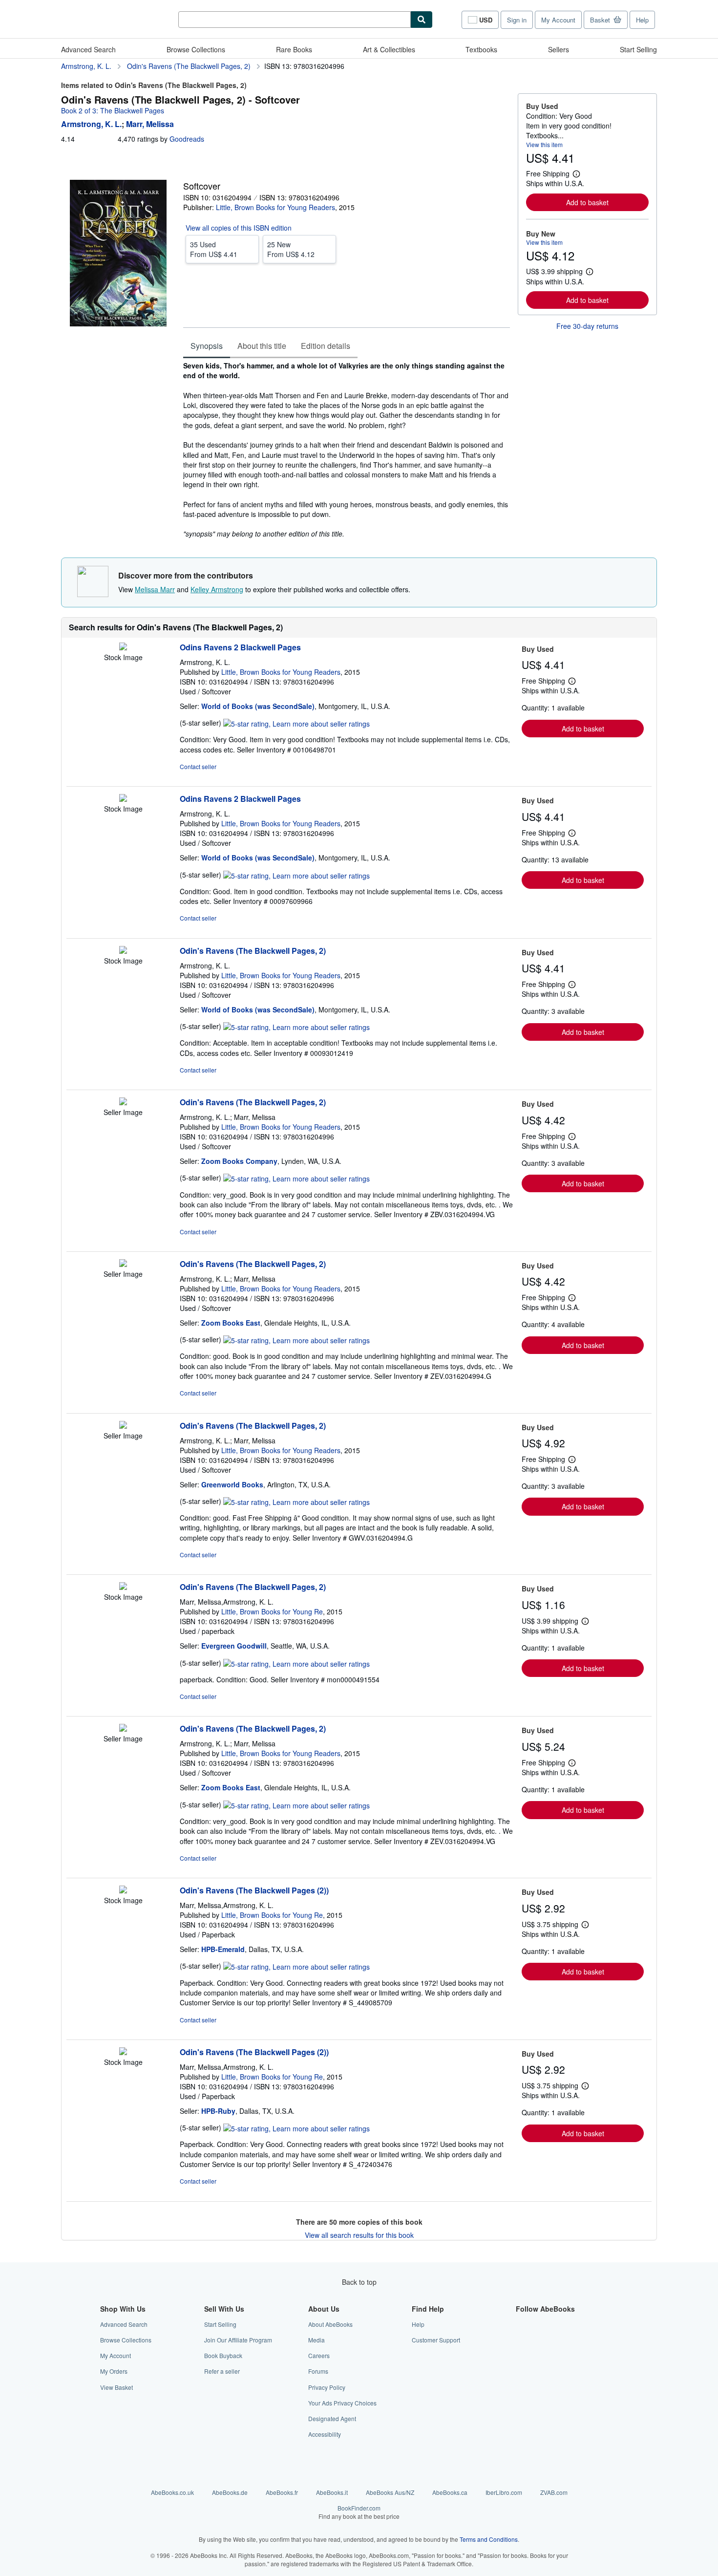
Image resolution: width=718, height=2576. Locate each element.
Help (642, 20)
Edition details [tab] (326, 346)
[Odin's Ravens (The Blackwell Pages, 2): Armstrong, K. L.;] (123, 1102)
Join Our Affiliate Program (238, 2340)
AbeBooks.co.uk (172, 2492)
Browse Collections (196, 49)
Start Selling (638, 49)
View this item (544, 144)
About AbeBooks (330, 2324)
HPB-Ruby (218, 2111)
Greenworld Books (232, 1484)
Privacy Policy (327, 2387)
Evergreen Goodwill (234, 1646)
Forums (318, 2371)
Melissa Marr (155, 589)
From (214, 249)
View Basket (116, 2387)
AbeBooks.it (332, 2492)
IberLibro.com (504, 2492)
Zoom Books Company (239, 1161)
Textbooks (481, 49)
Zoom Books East (231, 1323)
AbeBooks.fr (282, 2492)
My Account (558, 20)
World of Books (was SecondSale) (258, 706)
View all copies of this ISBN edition (239, 228)
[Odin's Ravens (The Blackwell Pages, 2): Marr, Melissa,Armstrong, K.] (123, 1587)
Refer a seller (222, 2371)
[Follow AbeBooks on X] (522, 2340)
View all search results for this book (359, 2235)
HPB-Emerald (223, 1949)
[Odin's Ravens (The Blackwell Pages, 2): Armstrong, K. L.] (123, 951)
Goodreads (187, 139)
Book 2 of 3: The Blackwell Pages (113, 110)
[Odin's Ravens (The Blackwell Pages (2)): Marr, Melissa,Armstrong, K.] (123, 1890)
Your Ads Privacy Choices (342, 2403)
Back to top (359, 2282)
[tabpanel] (347, 450)
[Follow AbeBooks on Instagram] (522, 2355)
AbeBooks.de (230, 2492)
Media (317, 2340)
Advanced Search (88, 49)
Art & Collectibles (389, 49)
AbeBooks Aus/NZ (390, 2492)
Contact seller (198, 766)
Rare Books (294, 49)
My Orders (114, 2371)
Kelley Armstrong (217, 589)
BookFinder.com (359, 2512)
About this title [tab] (262, 346)
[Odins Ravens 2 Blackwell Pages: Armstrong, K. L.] (123, 647)
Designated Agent (332, 2418)
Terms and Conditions (489, 2539)
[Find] (422, 20)
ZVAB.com (554, 2492)
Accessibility (325, 2434)
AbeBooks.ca (450, 2492)
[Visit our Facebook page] (522, 2324)
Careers (319, 2355)
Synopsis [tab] (207, 346)
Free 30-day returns (587, 326)
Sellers (559, 49)
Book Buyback (223, 2355)
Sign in (517, 20)
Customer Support (436, 2340)
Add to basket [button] (587, 202)
